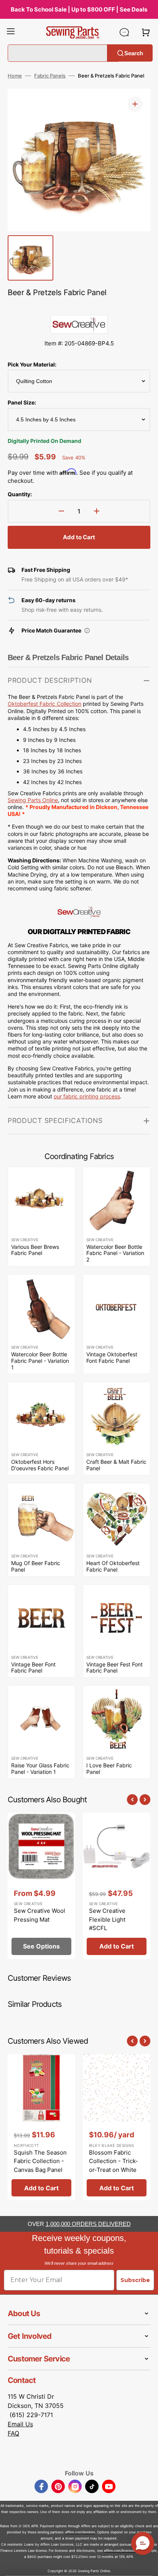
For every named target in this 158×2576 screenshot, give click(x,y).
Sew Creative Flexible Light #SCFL (107, 1919)
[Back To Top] (146, 2564)
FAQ (13, 2433)
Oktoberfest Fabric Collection (44, 704)
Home (15, 76)
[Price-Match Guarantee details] (87, 631)
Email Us (20, 2424)
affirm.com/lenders (80, 2532)
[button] (11, 32)
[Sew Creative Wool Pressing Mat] (41, 1886)
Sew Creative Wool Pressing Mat (39, 1915)
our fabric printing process (87, 1096)
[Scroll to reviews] (79, 307)
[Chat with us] (124, 32)
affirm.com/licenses (119, 2550)
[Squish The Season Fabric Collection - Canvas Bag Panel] (41, 2127)
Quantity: (20, 494)
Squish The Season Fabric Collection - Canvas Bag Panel (40, 2161)
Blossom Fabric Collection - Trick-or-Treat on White (114, 2161)
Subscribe (135, 2280)
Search (134, 53)
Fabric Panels (50, 76)
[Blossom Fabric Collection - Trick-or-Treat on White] (117, 2127)
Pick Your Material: (32, 364)
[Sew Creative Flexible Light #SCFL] (117, 1886)
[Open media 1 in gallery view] (135, 104)
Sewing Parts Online (33, 800)
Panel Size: (22, 402)
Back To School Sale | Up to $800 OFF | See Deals (79, 9)
